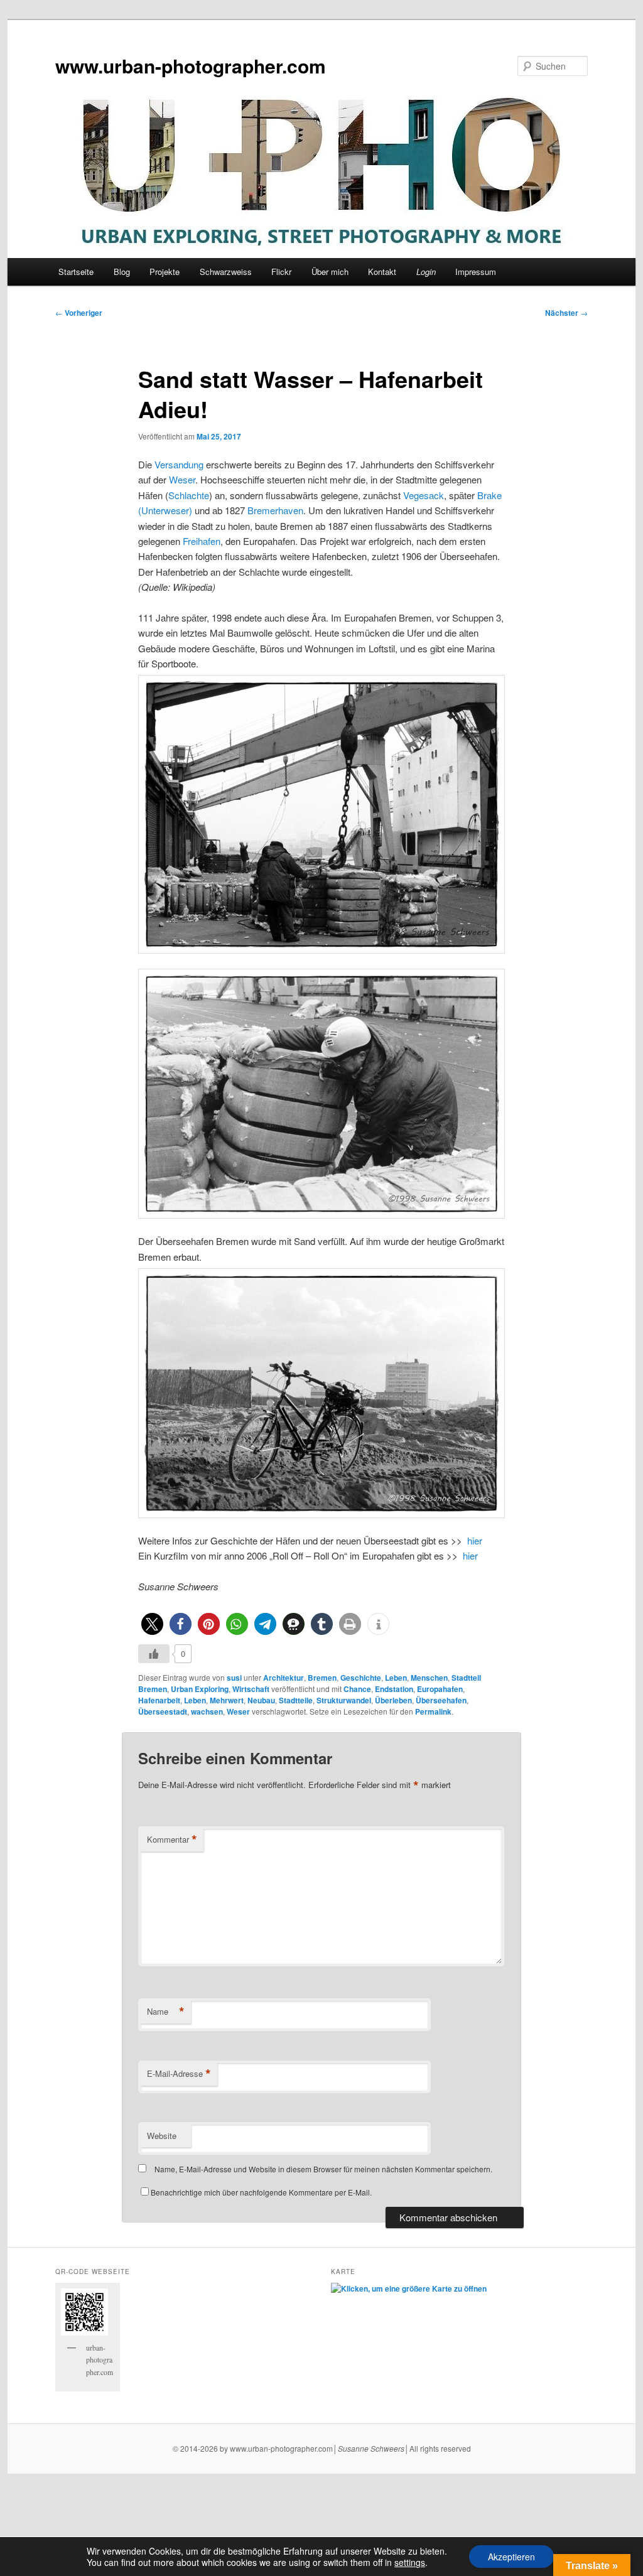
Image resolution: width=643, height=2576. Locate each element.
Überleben (393, 1700)
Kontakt (382, 272)
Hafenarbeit (159, 1700)
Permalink (433, 1711)
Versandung (179, 464)
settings (410, 2562)
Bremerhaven (275, 510)
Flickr (281, 272)
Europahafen (440, 1689)
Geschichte (361, 1678)
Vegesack (424, 495)
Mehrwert (227, 1700)
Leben (396, 1678)
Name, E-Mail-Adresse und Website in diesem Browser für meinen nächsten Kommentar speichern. (323, 2169)
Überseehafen (441, 1700)
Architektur (284, 1678)
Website (162, 2136)
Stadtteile (296, 1700)
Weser (182, 479)
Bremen (322, 1678)
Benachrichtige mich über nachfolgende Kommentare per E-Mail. (261, 2192)
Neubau (261, 1700)
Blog (122, 272)
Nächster (566, 313)
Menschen (429, 1678)
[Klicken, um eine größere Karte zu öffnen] (409, 2288)
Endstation (394, 1689)
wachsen (207, 1711)
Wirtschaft (251, 1689)
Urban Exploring (200, 1689)
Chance (357, 1689)
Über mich (330, 272)
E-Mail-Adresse (179, 2074)
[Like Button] (154, 1654)
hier (475, 1540)
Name (166, 2012)
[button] (152, 1624)
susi (234, 1678)
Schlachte (189, 495)
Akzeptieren (511, 2557)
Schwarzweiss (226, 272)
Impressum (476, 272)
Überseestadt (163, 1711)
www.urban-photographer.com (191, 66)
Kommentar (172, 1840)
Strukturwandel (344, 1700)
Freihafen (202, 541)
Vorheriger (79, 313)
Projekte (165, 272)
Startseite (76, 272)
